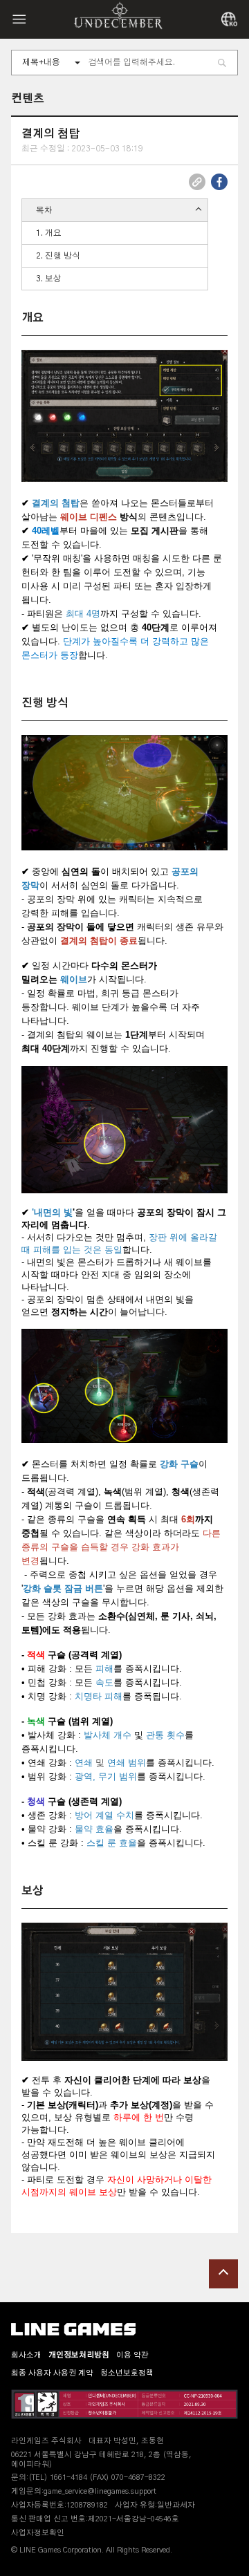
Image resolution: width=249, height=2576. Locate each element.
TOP (223, 2274)
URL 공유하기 (197, 182)
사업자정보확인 (38, 2533)
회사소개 (26, 2355)
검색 (222, 63)
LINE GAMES (73, 2329)
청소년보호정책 (127, 2373)
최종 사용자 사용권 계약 (52, 2373)
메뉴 (19, 19)
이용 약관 (132, 2355)
